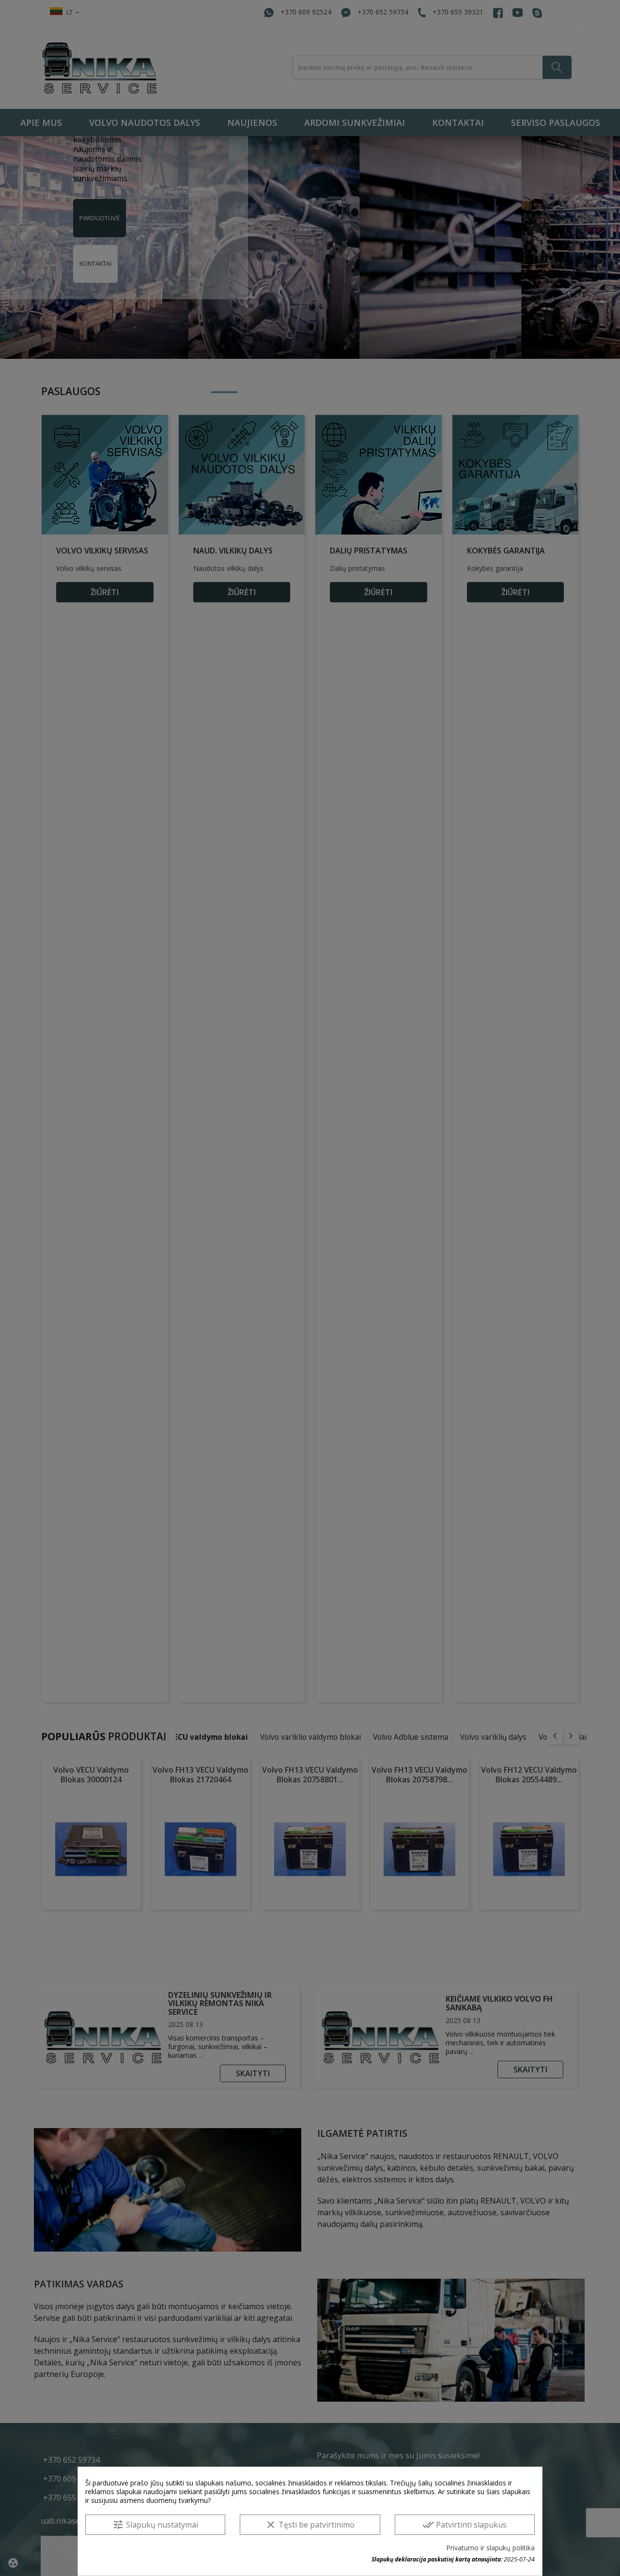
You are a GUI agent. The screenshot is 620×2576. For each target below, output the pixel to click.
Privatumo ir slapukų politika (490, 2548)
